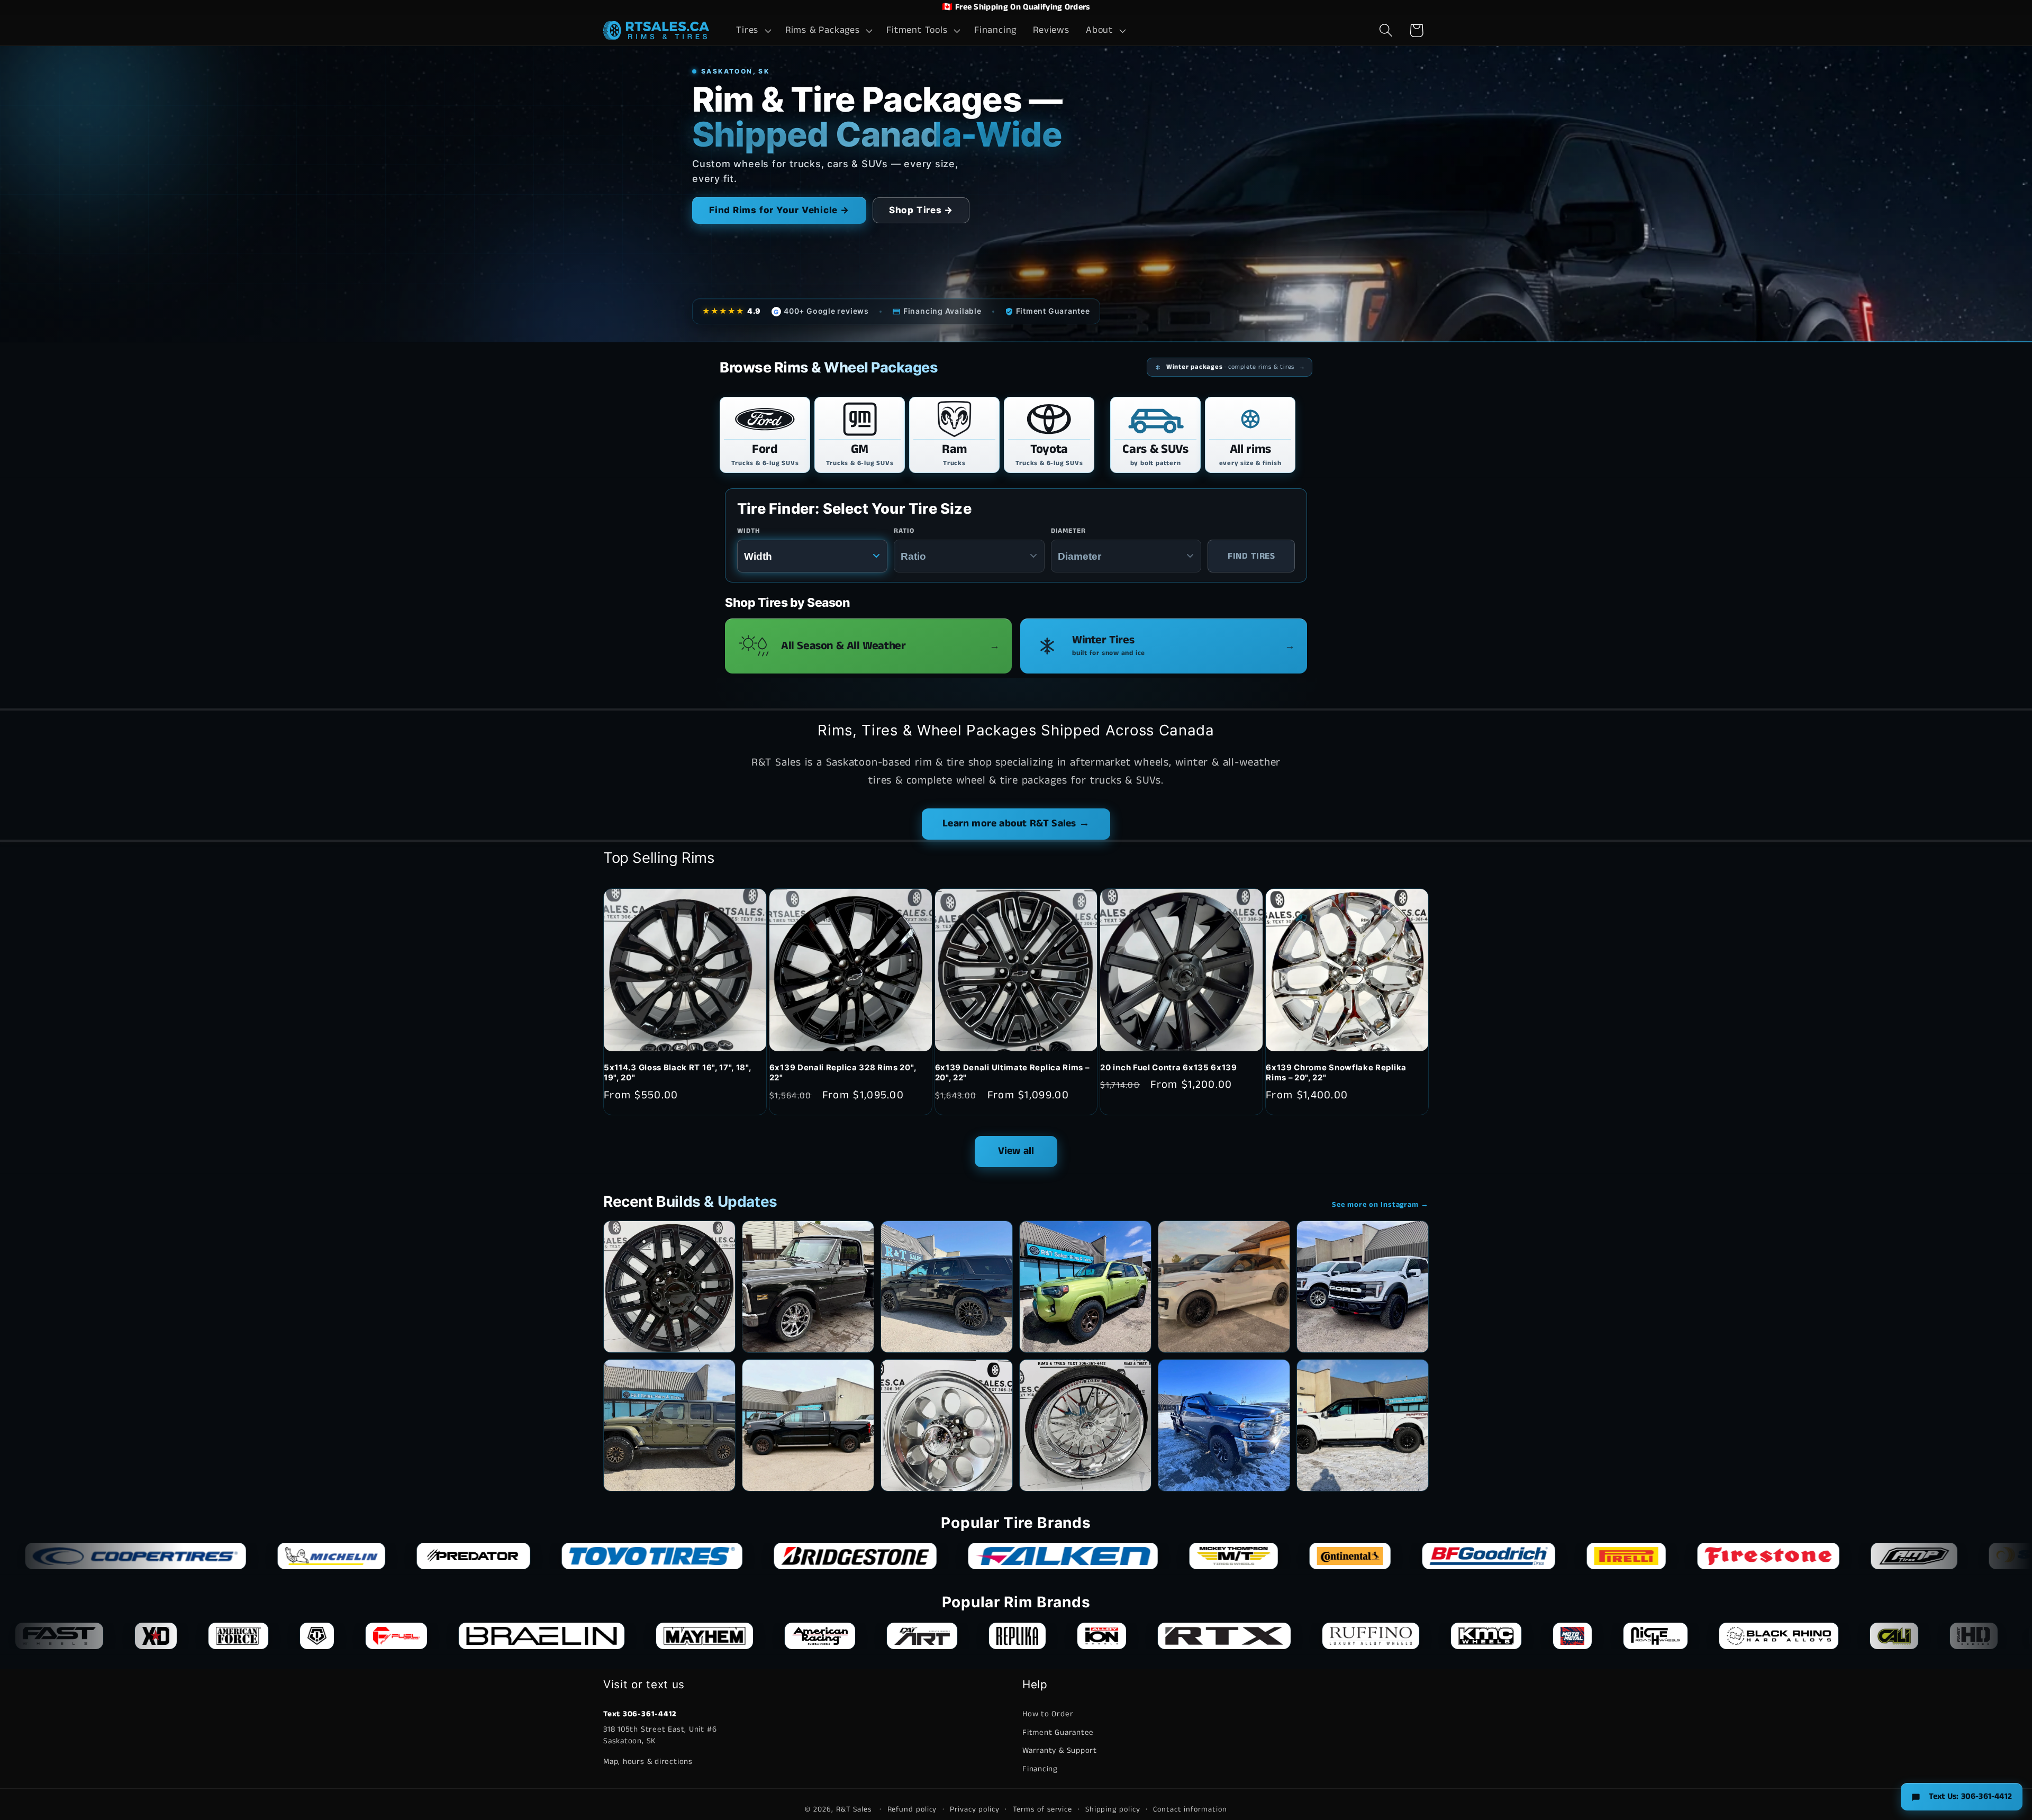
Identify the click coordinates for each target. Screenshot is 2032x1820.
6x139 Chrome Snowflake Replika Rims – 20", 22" (1336, 1073)
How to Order (1048, 1714)
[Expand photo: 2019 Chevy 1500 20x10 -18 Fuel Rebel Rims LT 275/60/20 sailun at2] (808, 1425)
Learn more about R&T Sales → (1016, 823)
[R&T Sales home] (656, 30)
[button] (753, 31)
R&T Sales (855, 1809)
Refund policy (912, 1809)
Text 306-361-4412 (640, 1714)
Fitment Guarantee (1058, 1732)
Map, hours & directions (648, 1762)
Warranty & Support (1060, 1751)
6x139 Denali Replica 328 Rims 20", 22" (843, 1073)
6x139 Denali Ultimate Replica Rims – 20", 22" (1012, 1073)
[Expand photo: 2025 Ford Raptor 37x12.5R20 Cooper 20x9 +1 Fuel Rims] (1363, 1425)
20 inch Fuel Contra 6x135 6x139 (1168, 1068)
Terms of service (1043, 1809)
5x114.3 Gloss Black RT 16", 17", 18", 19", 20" (678, 1073)
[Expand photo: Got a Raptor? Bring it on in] (1363, 1287)
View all (1016, 1151)
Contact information (1190, 1809)
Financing (1040, 1769)
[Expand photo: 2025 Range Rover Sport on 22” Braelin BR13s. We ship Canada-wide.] (1224, 1287)
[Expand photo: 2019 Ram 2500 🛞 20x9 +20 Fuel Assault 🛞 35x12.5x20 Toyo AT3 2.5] (1224, 1425)
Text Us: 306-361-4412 (1970, 1796)
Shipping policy (1113, 1809)
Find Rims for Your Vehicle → (779, 210)
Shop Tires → (921, 210)
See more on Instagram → (1380, 1205)
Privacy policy (975, 1809)
